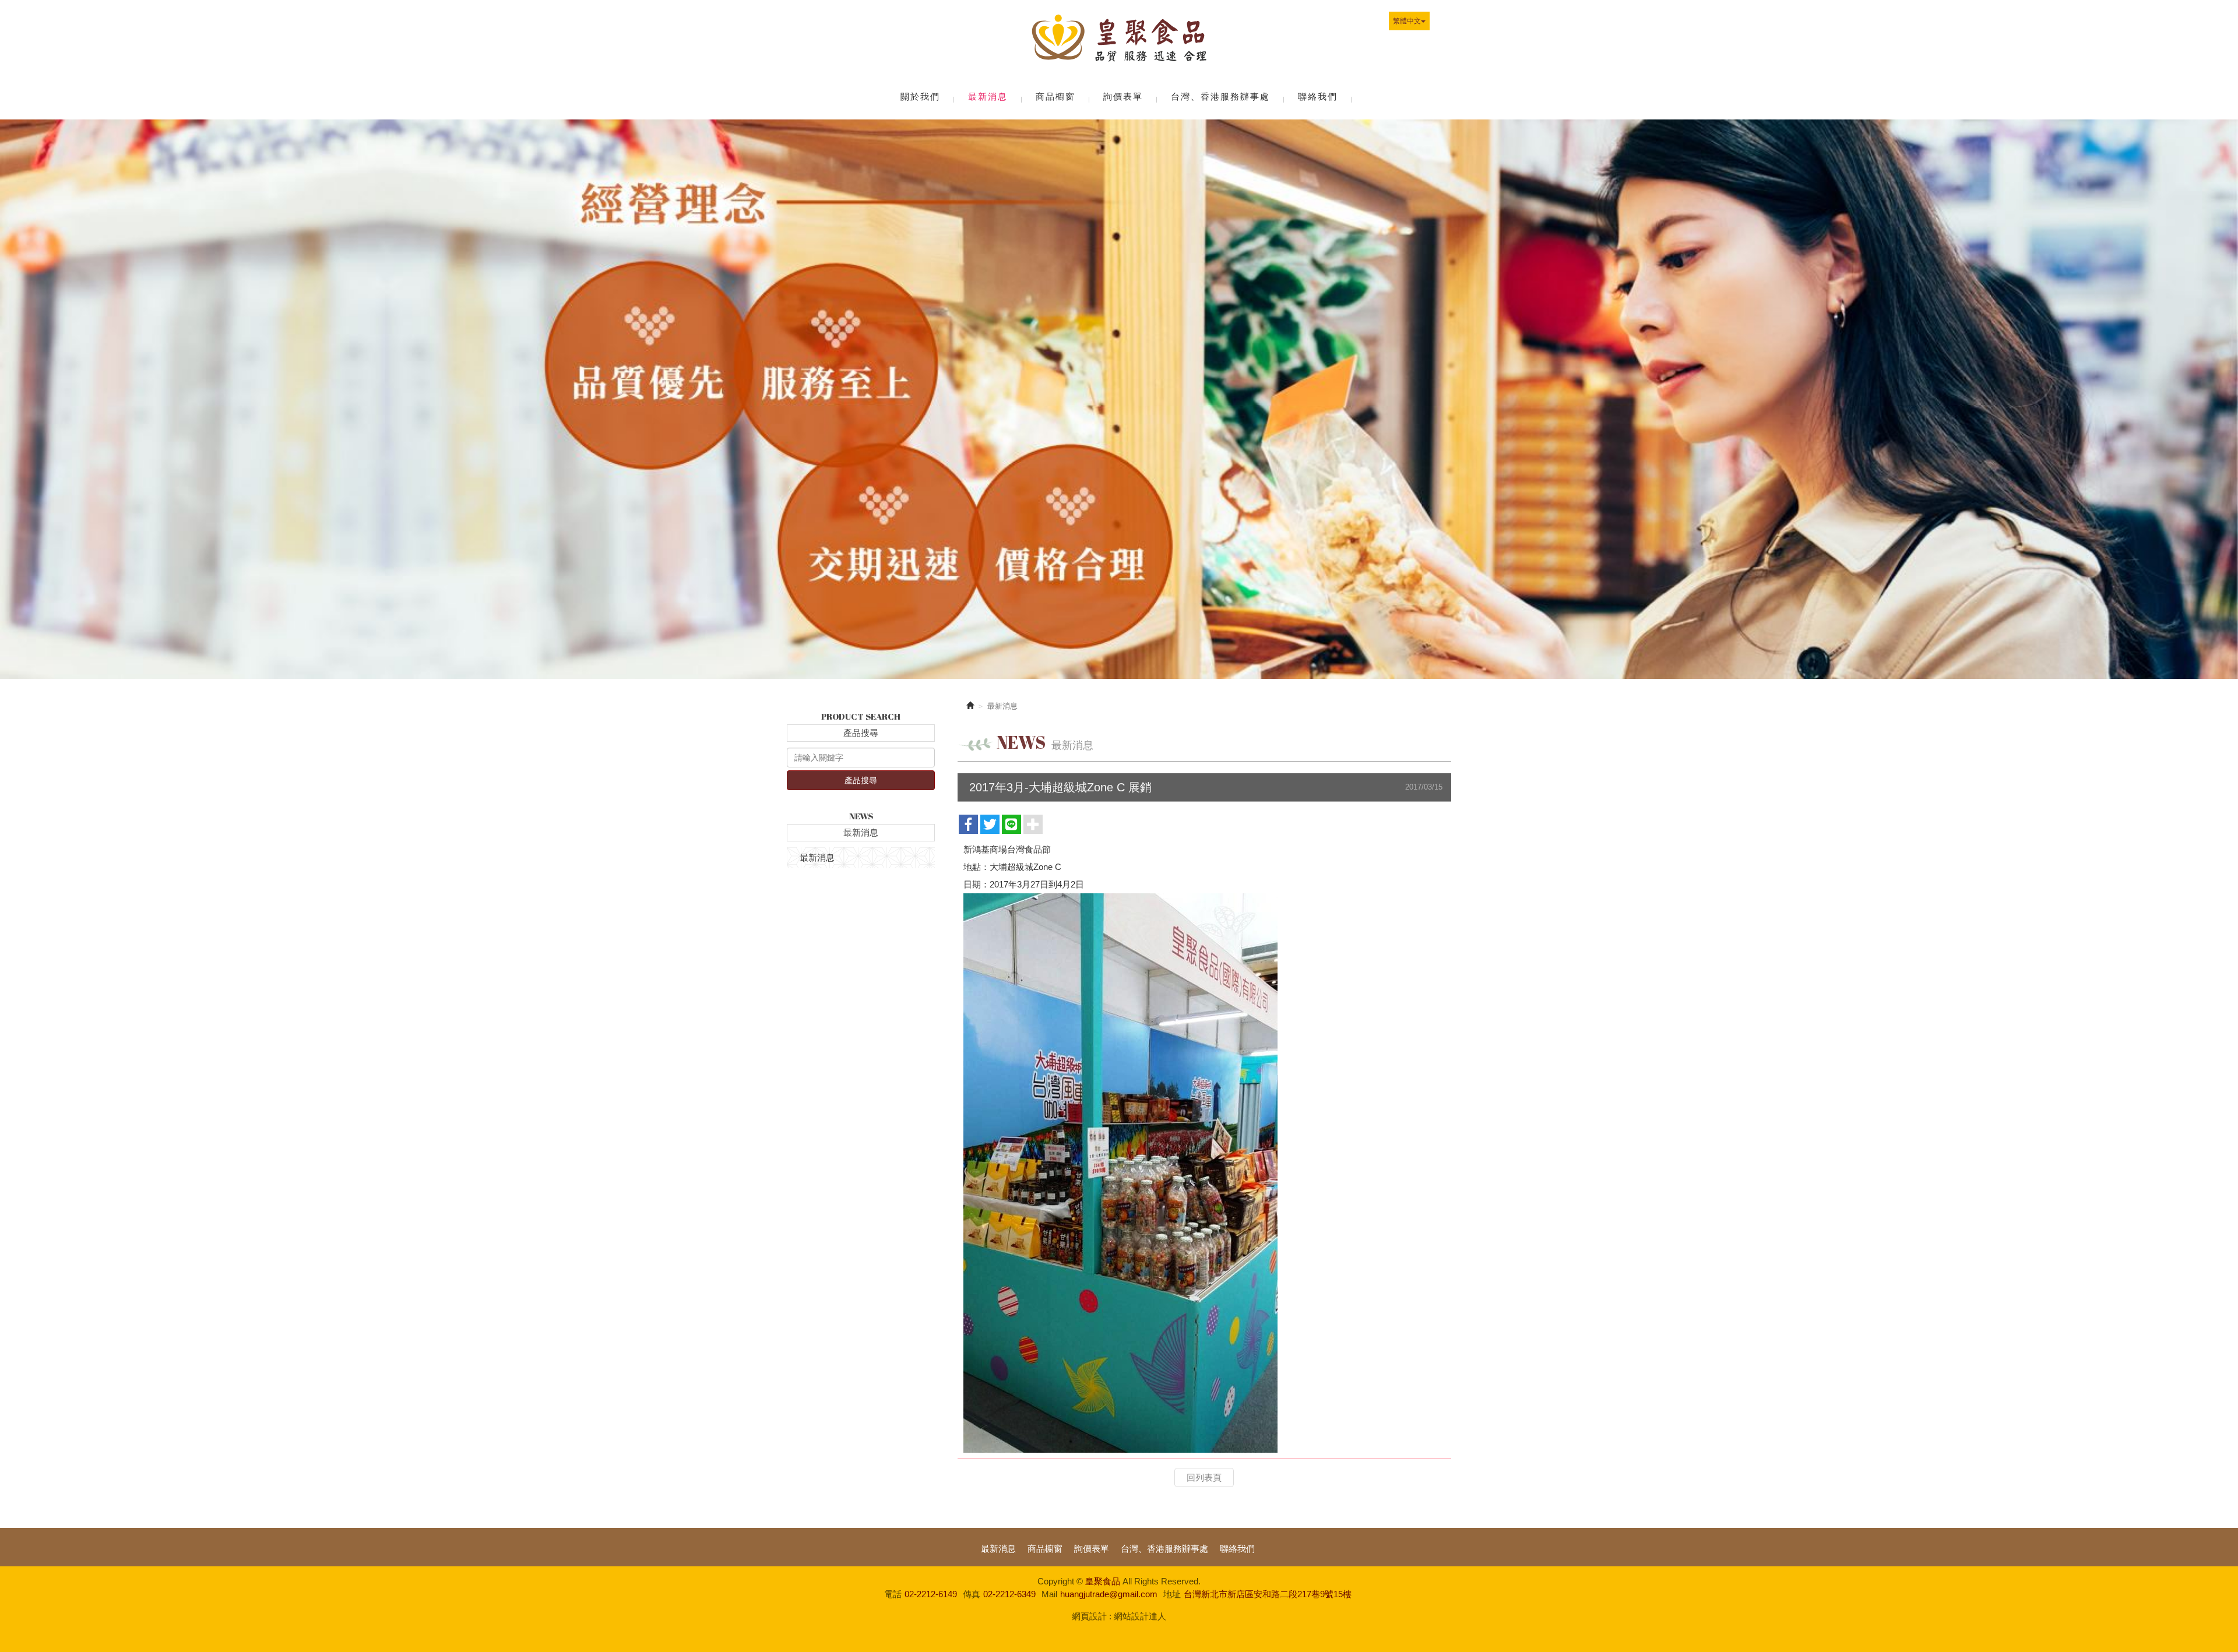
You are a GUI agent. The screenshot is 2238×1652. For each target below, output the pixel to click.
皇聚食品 (1119, 41)
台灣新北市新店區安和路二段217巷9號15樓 (1268, 1594)
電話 (893, 1594)
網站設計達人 (1140, 1616)
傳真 (972, 1594)
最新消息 (817, 857)
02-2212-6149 (931, 1594)
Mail (1049, 1594)
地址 (1172, 1594)
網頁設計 (1089, 1616)
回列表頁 (1204, 1477)
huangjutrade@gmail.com (1109, 1594)
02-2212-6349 (1009, 1594)
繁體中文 (1407, 21)
